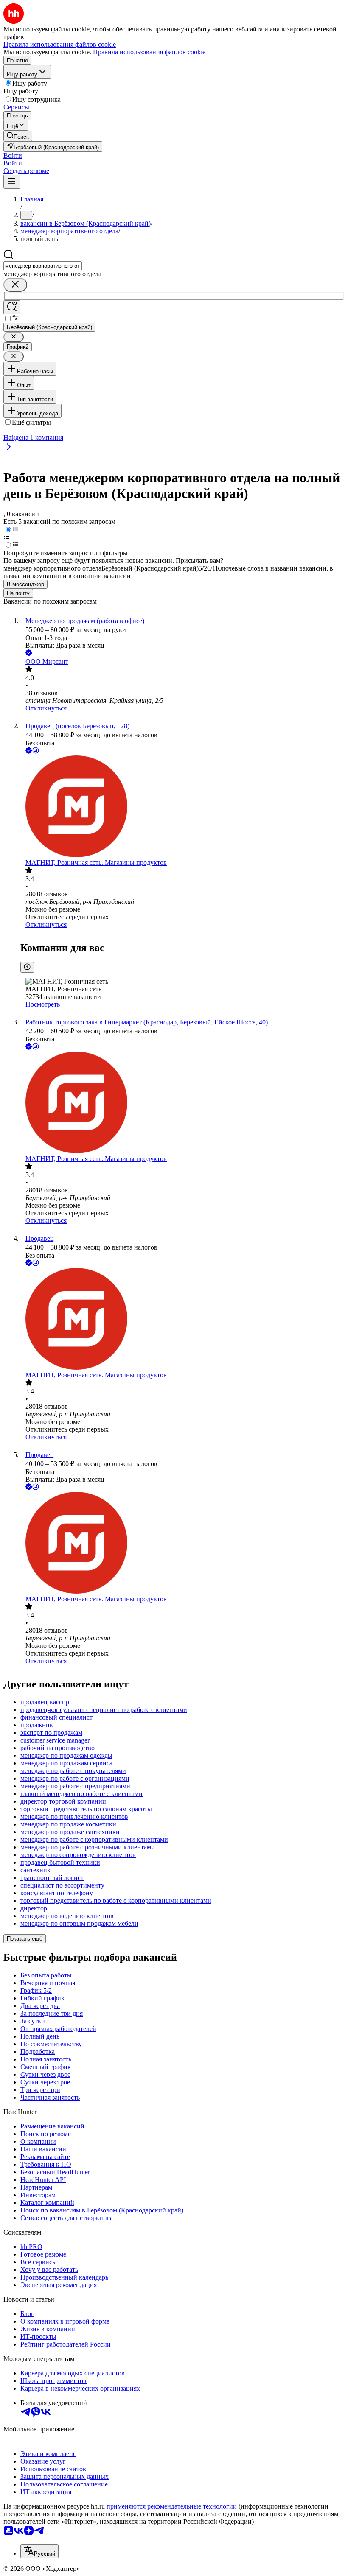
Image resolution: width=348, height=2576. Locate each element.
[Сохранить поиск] (12, 307)
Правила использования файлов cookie (149, 52)
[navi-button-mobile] (12, 182)
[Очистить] (15, 285)
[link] (18, 136)
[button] (13, 155)
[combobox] (43, 266)
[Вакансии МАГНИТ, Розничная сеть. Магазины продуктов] (182, 807)
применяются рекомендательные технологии (172, 2506)
